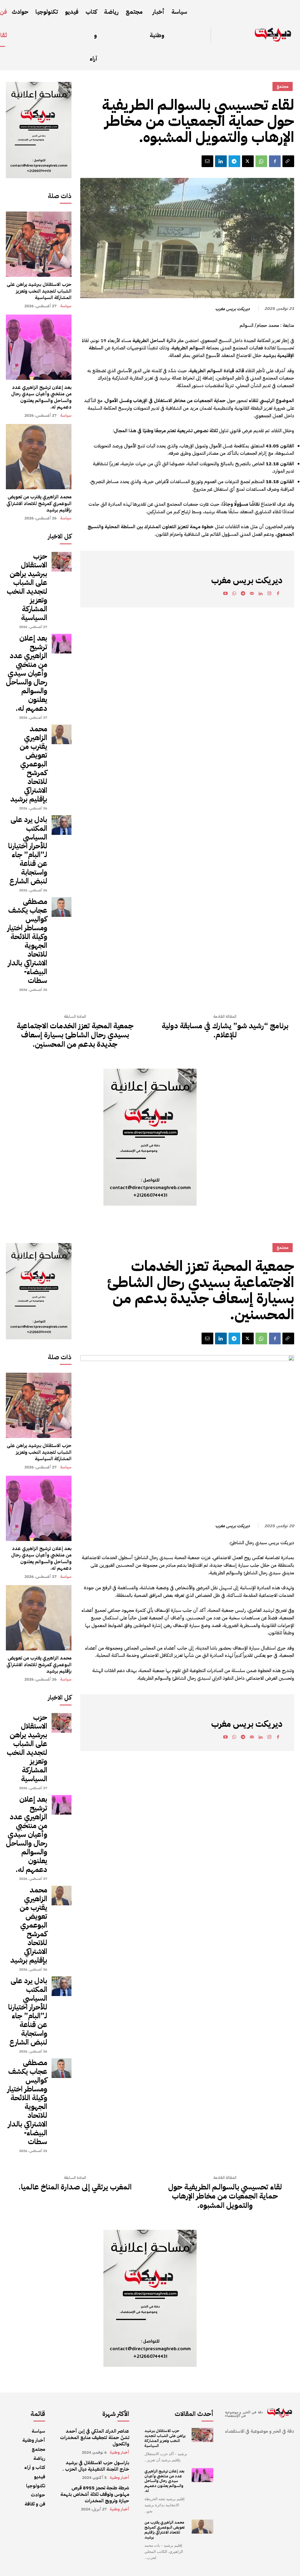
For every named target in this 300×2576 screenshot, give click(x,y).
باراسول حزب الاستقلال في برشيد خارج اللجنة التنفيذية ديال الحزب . (96, 2466)
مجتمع (283, 86)
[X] (248, 161)
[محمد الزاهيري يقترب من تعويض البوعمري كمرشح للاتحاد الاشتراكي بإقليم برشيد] (39, 457)
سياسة (66, 306)
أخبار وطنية (120, 2453)
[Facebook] (275, 161)
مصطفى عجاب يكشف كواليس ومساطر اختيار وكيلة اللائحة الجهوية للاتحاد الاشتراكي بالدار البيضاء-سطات (27, 941)
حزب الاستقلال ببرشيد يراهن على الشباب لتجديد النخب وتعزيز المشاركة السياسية (39, 291)
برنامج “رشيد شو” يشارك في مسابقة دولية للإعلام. (225, 1030)
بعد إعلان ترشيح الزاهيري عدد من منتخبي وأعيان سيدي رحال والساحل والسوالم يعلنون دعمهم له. (41, 397)
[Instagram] (269, 594)
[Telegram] (234, 161)
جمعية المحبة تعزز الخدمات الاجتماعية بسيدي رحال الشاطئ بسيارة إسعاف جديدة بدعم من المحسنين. (75, 1035)
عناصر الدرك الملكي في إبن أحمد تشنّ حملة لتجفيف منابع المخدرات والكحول (95, 2438)
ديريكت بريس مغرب (232, 309)
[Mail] (252, 594)
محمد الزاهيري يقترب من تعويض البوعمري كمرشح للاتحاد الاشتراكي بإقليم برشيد (39, 503)
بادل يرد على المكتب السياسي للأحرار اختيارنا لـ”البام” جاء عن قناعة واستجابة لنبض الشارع (28, 850)
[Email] (207, 161)
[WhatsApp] (261, 161)
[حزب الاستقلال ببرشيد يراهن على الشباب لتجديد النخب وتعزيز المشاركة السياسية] (39, 244)
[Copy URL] (288, 161)
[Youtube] (225, 594)
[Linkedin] (221, 161)
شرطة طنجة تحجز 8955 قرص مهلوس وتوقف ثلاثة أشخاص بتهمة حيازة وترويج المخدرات (95, 2495)
